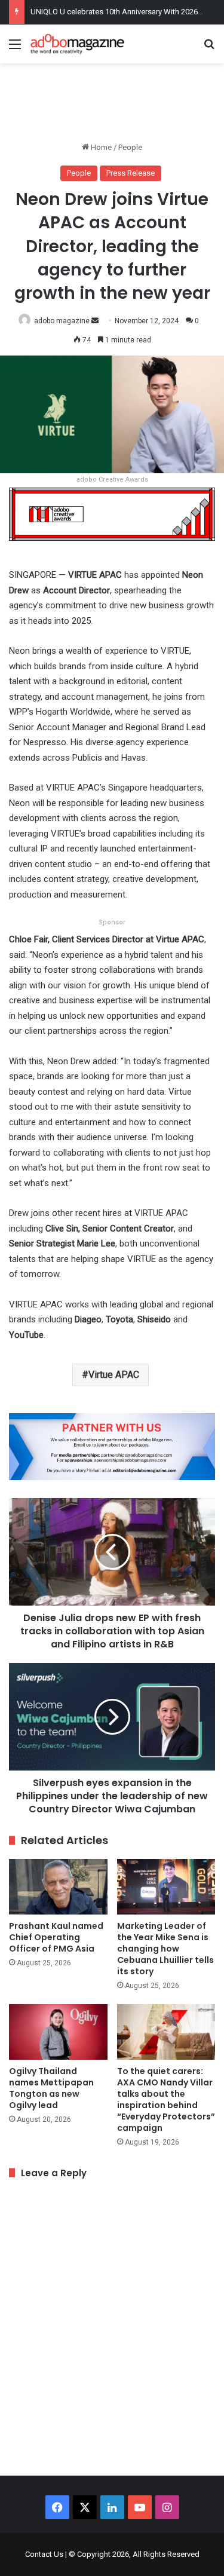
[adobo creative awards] (112, 514)
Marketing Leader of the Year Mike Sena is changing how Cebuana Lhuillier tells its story (165, 1949)
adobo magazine (62, 321)
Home (100, 147)
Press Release (131, 173)
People (130, 147)
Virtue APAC (114, 1375)
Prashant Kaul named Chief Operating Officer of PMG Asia (56, 1937)
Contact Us (44, 2554)
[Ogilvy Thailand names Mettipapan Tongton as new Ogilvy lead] (58, 2032)
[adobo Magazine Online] (78, 44)
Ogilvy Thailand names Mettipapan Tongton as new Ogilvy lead (51, 2088)
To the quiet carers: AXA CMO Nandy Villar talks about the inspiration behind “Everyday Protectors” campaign (166, 2099)
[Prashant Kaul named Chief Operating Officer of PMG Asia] (58, 1887)
